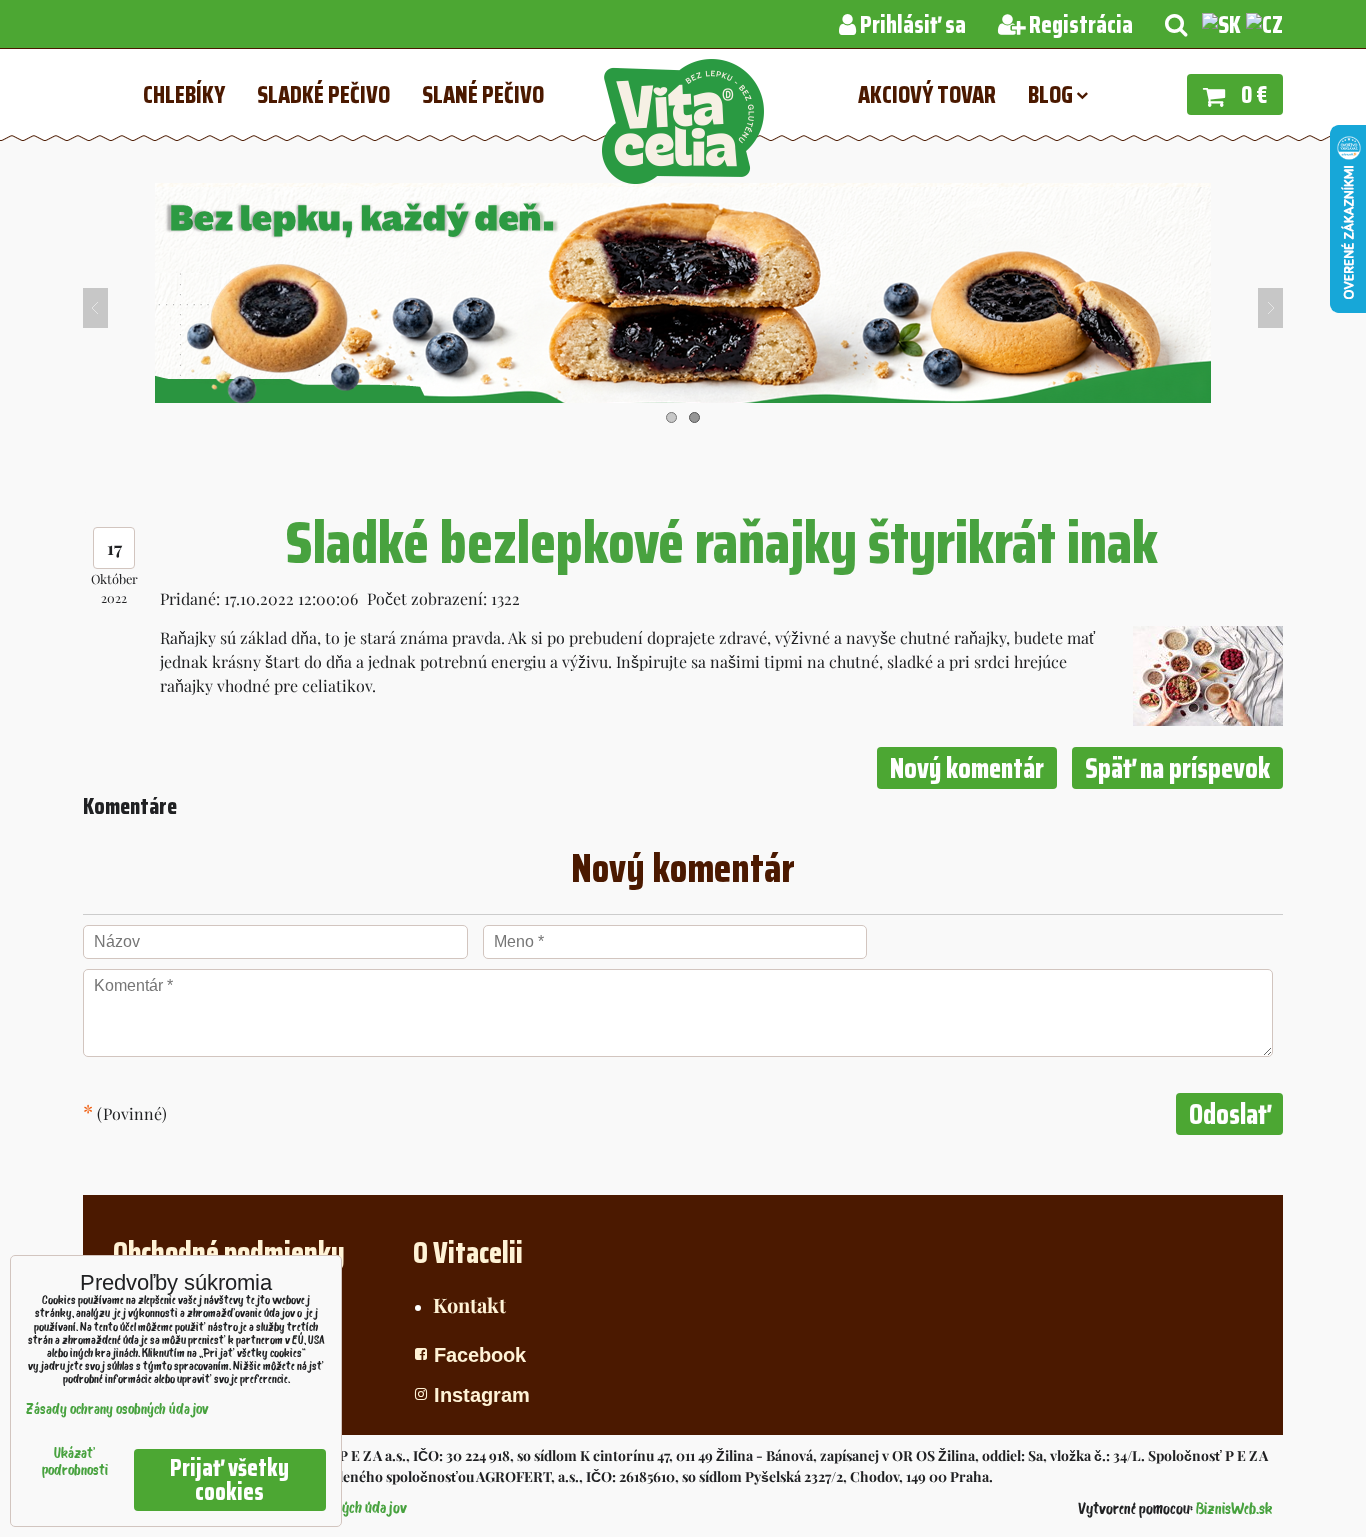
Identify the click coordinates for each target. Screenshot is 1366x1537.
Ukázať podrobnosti (75, 1463)
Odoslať (1229, 1114)
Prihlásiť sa (911, 25)
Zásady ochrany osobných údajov (117, 1410)
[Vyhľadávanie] (1176, 25)
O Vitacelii (468, 1252)
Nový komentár (967, 768)
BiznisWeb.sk (1234, 1510)
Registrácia (1079, 25)
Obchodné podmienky (229, 1252)
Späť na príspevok (1177, 768)
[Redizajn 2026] (683, 396)
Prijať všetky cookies (229, 1480)
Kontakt (469, 1304)
